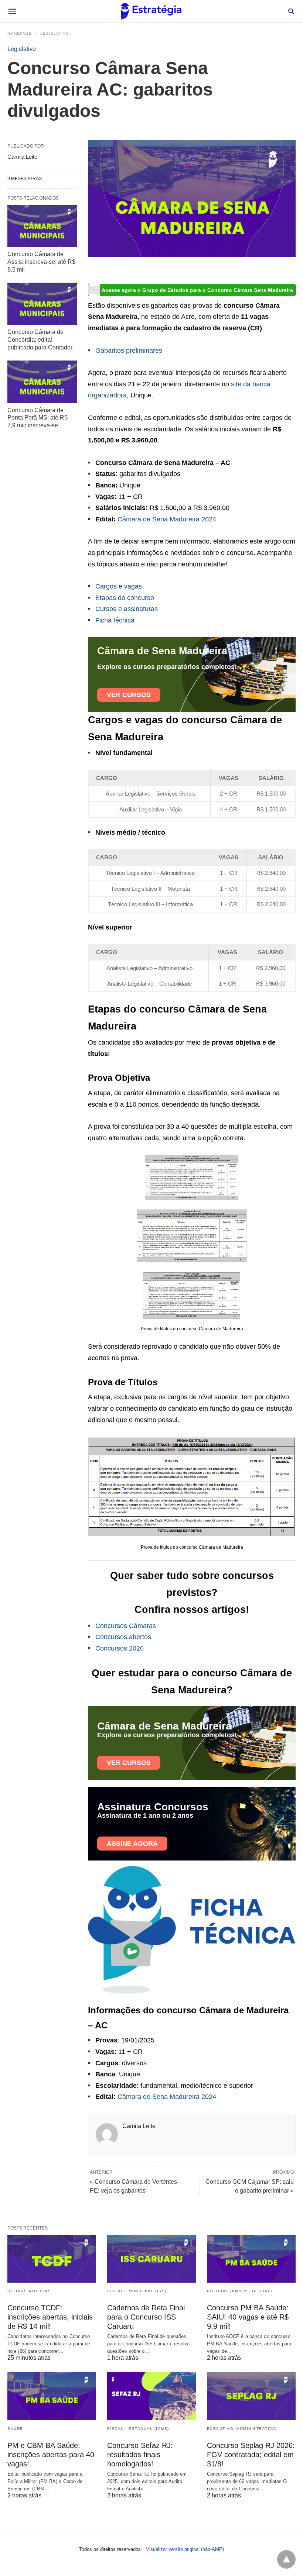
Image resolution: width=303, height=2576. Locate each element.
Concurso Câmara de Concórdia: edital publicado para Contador (40, 340)
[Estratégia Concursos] (151, 11)
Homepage (20, 33)
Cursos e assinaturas (127, 609)
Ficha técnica (115, 620)
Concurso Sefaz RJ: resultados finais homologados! (140, 2455)
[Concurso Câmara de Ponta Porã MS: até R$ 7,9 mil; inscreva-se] (42, 382)
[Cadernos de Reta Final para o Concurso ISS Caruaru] (151, 2259)
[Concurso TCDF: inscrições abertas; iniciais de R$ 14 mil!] (52, 2259)
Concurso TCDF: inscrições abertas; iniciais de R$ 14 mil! (50, 2317)
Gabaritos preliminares (129, 351)
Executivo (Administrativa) (242, 2429)
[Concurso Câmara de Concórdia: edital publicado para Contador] (42, 304)
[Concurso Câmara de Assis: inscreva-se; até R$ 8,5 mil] (42, 226)
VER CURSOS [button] (129, 695)
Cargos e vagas (119, 586)
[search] (291, 11)
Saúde (15, 2429)
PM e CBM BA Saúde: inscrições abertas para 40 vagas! (51, 2455)
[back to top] (286, 2559)
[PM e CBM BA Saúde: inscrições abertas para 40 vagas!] (52, 2396)
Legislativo (55, 33)
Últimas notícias (29, 2291)
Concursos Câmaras (126, 1626)
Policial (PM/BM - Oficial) (240, 2291)
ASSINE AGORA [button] (132, 1844)
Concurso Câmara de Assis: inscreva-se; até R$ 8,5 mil (41, 262)
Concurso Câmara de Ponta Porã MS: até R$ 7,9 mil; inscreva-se (38, 418)
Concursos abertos (123, 1637)
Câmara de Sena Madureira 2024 (167, 519)
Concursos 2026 (120, 1648)
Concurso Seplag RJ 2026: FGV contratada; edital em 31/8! (251, 2455)
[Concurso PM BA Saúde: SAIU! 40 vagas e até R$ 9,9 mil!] (251, 2259)
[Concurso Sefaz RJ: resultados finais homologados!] (151, 2396)
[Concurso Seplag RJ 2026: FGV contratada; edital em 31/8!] (251, 2396)
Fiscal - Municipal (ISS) (137, 2291)
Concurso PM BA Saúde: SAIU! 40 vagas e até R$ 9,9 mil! (248, 2317)
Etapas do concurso (125, 598)
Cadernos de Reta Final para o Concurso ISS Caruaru (146, 2317)
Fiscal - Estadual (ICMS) (138, 2429)
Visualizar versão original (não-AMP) (185, 2549)
